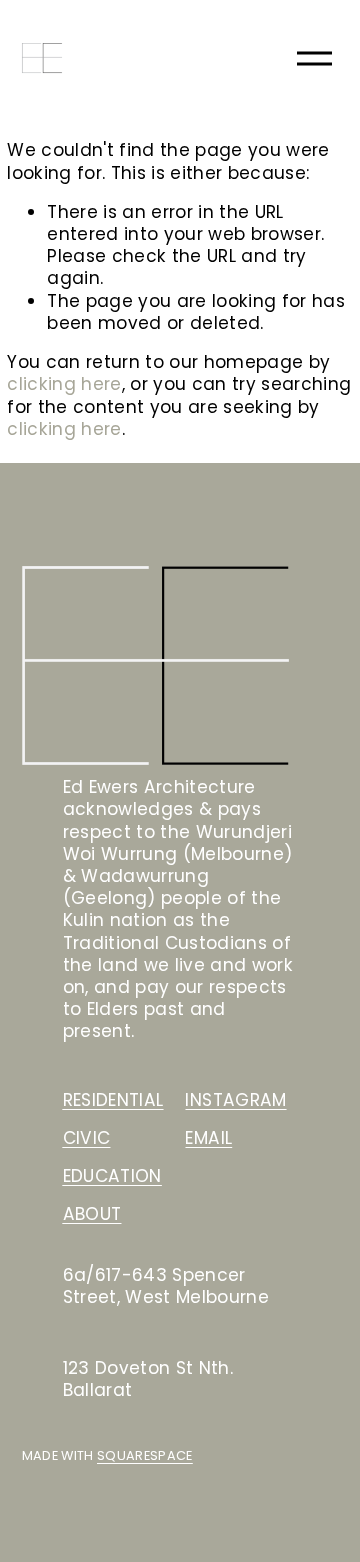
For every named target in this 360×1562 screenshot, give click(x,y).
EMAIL (208, 1138)
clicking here (64, 384)
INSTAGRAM (235, 1100)
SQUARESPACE (145, 1456)
